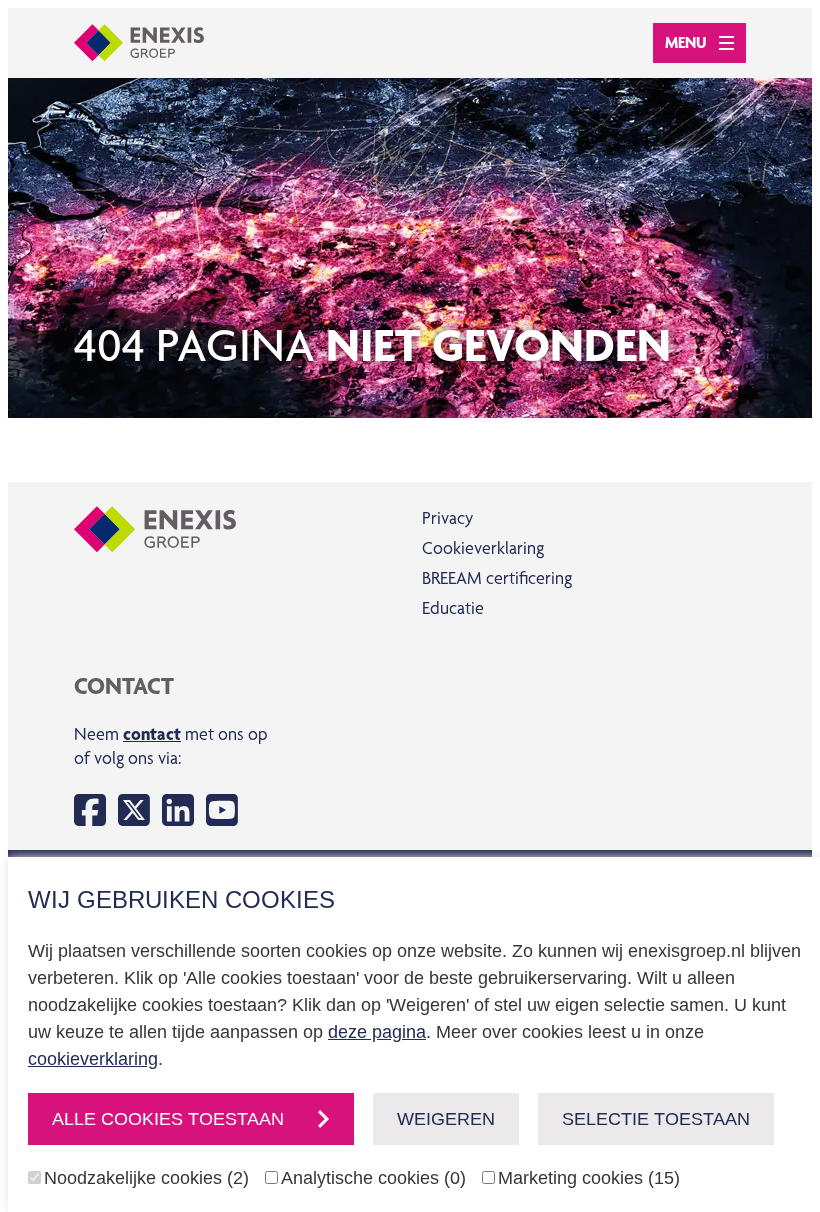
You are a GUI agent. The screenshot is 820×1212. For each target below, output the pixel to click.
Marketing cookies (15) (589, 1178)
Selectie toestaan (656, 1119)
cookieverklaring (93, 1059)
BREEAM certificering (497, 577)
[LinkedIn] (178, 810)
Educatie (453, 607)
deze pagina (377, 1032)
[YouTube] (222, 810)
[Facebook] (90, 810)
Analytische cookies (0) (373, 1178)
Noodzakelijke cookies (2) (146, 1178)
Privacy (447, 517)
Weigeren (446, 1119)
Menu (686, 42)
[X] (134, 810)
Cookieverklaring (483, 547)
